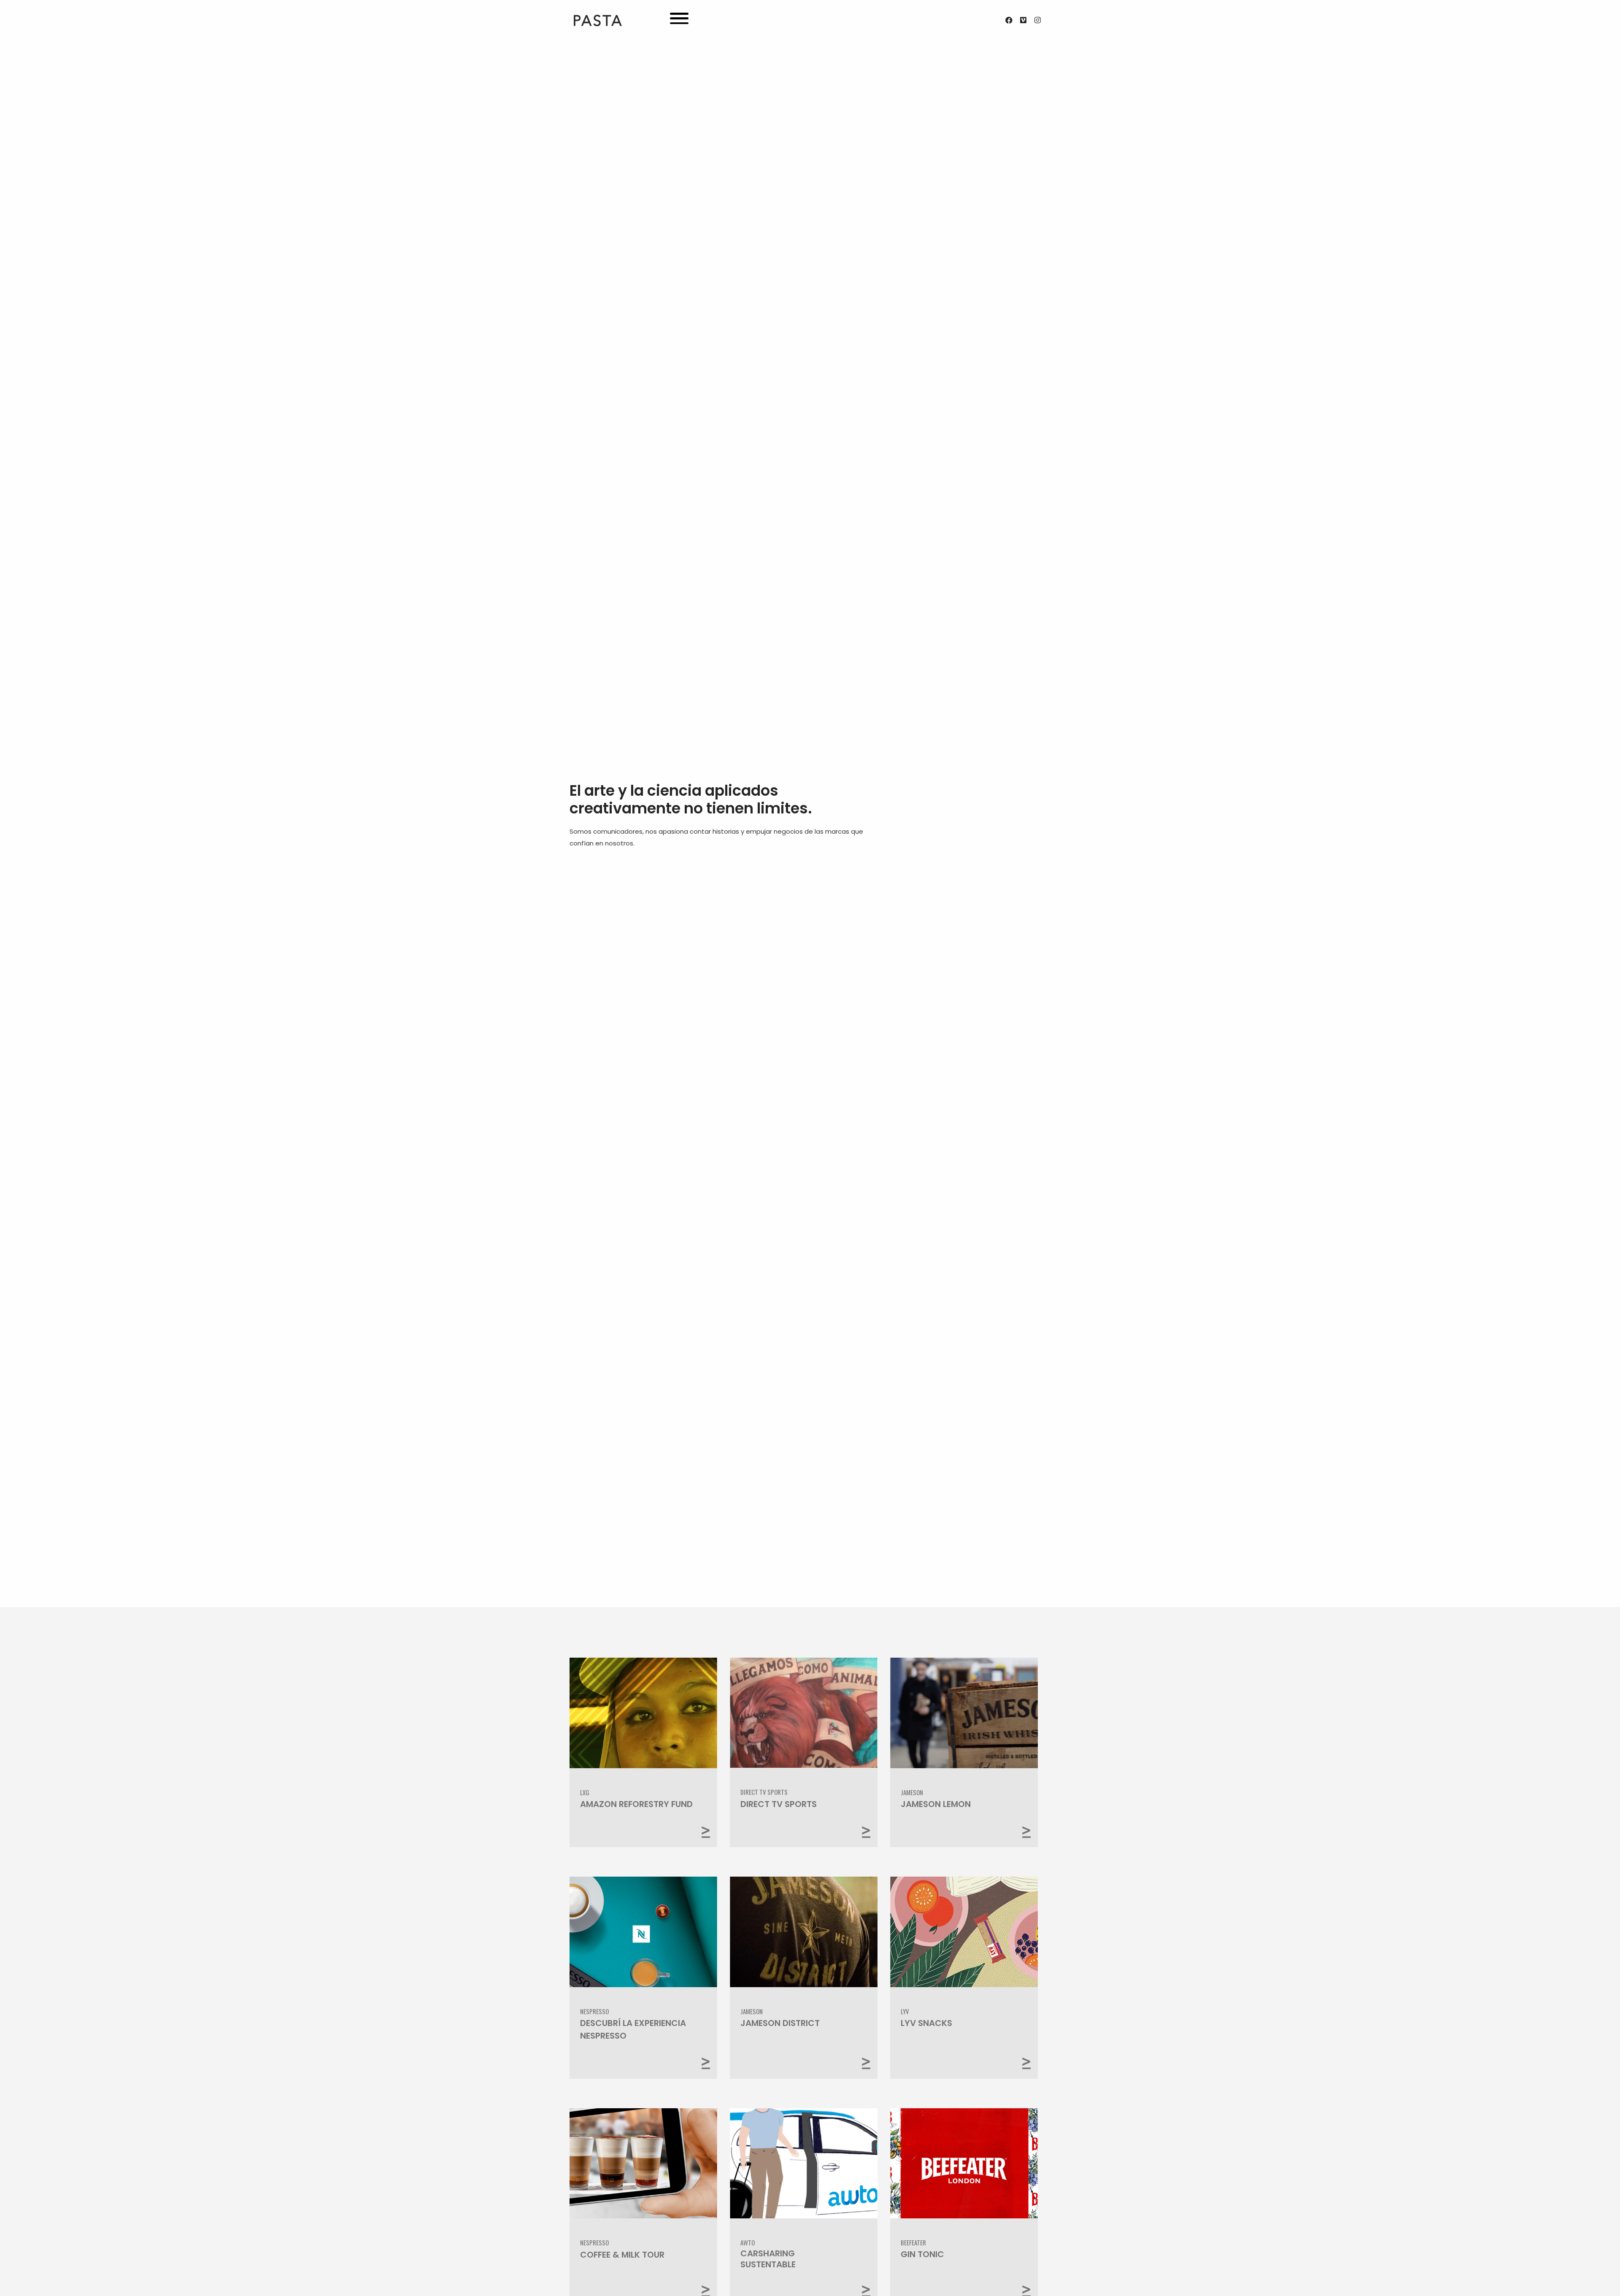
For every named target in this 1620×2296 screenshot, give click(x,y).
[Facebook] (1009, 20)
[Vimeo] (1023, 20)
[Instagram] (1037, 20)
